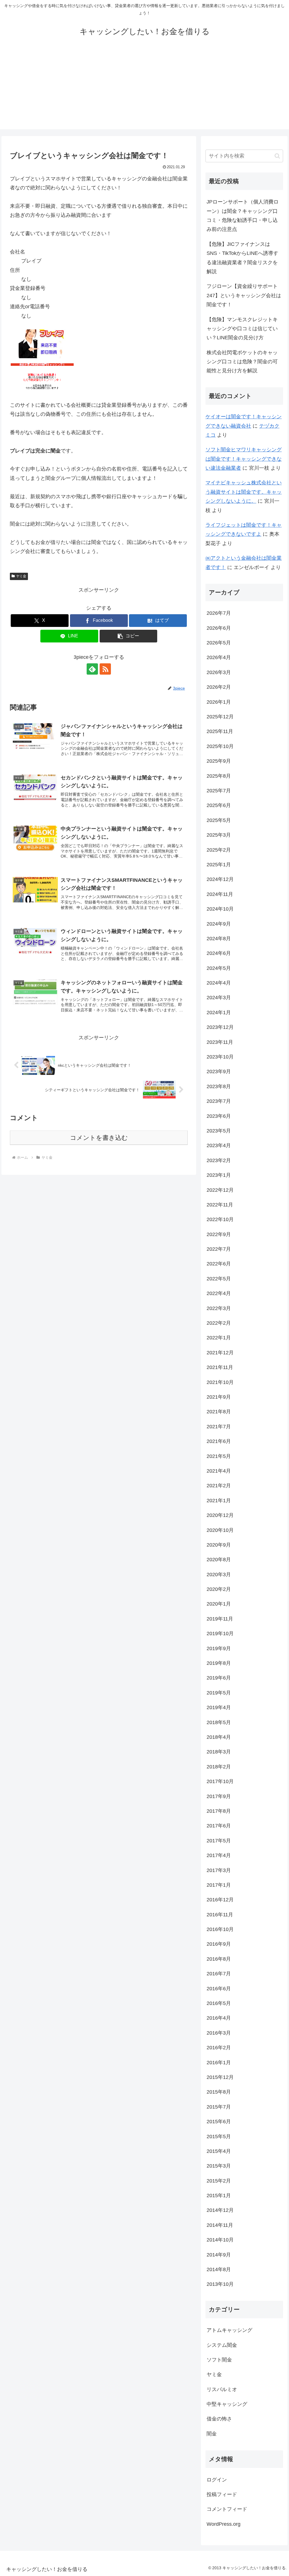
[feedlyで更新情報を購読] (92, 669)
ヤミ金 (21, 576)
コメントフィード (227, 2509)
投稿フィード (222, 2494)
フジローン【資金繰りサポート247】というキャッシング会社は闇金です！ (244, 295)
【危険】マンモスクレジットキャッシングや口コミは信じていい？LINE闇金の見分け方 (242, 329)
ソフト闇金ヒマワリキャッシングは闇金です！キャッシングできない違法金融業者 (244, 459)
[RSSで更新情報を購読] (105, 669)
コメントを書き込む (99, 1138)
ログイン (217, 2480)
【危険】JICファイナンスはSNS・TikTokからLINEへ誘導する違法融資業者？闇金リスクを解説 (242, 258)
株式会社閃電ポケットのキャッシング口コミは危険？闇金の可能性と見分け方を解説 (242, 362)
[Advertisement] (144, 90)
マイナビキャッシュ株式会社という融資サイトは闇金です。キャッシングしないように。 (244, 492)
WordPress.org (224, 2524)
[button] (129, 636)
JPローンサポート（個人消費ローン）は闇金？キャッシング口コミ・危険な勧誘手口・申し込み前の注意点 (243, 216)
